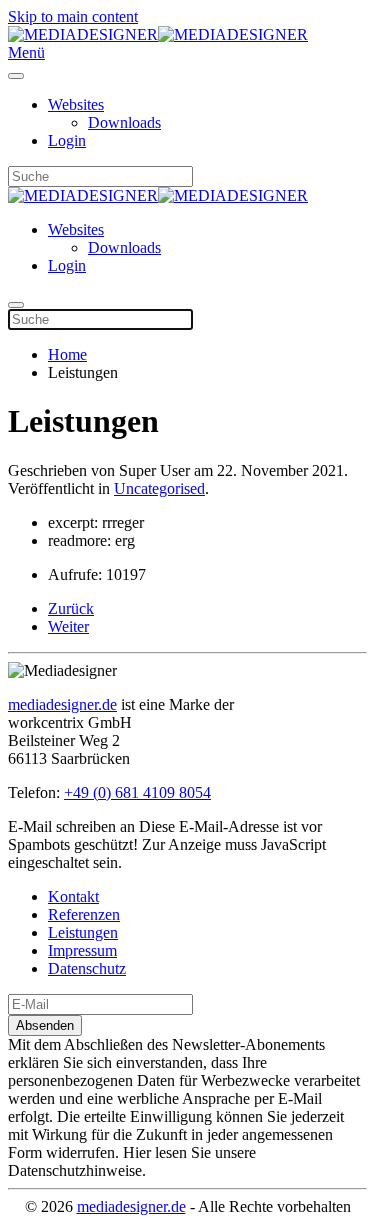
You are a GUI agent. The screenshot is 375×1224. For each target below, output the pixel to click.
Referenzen (84, 914)
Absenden (45, 1025)
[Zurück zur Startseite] (158, 34)
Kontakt (73, 896)
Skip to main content (73, 16)
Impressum (82, 950)
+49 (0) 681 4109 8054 (137, 792)
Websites (76, 104)
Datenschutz (87, 968)
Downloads (124, 122)
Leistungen (83, 932)
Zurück (71, 608)
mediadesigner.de (62, 704)
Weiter (68, 626)
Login (67, 140)
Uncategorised (159, 488)
